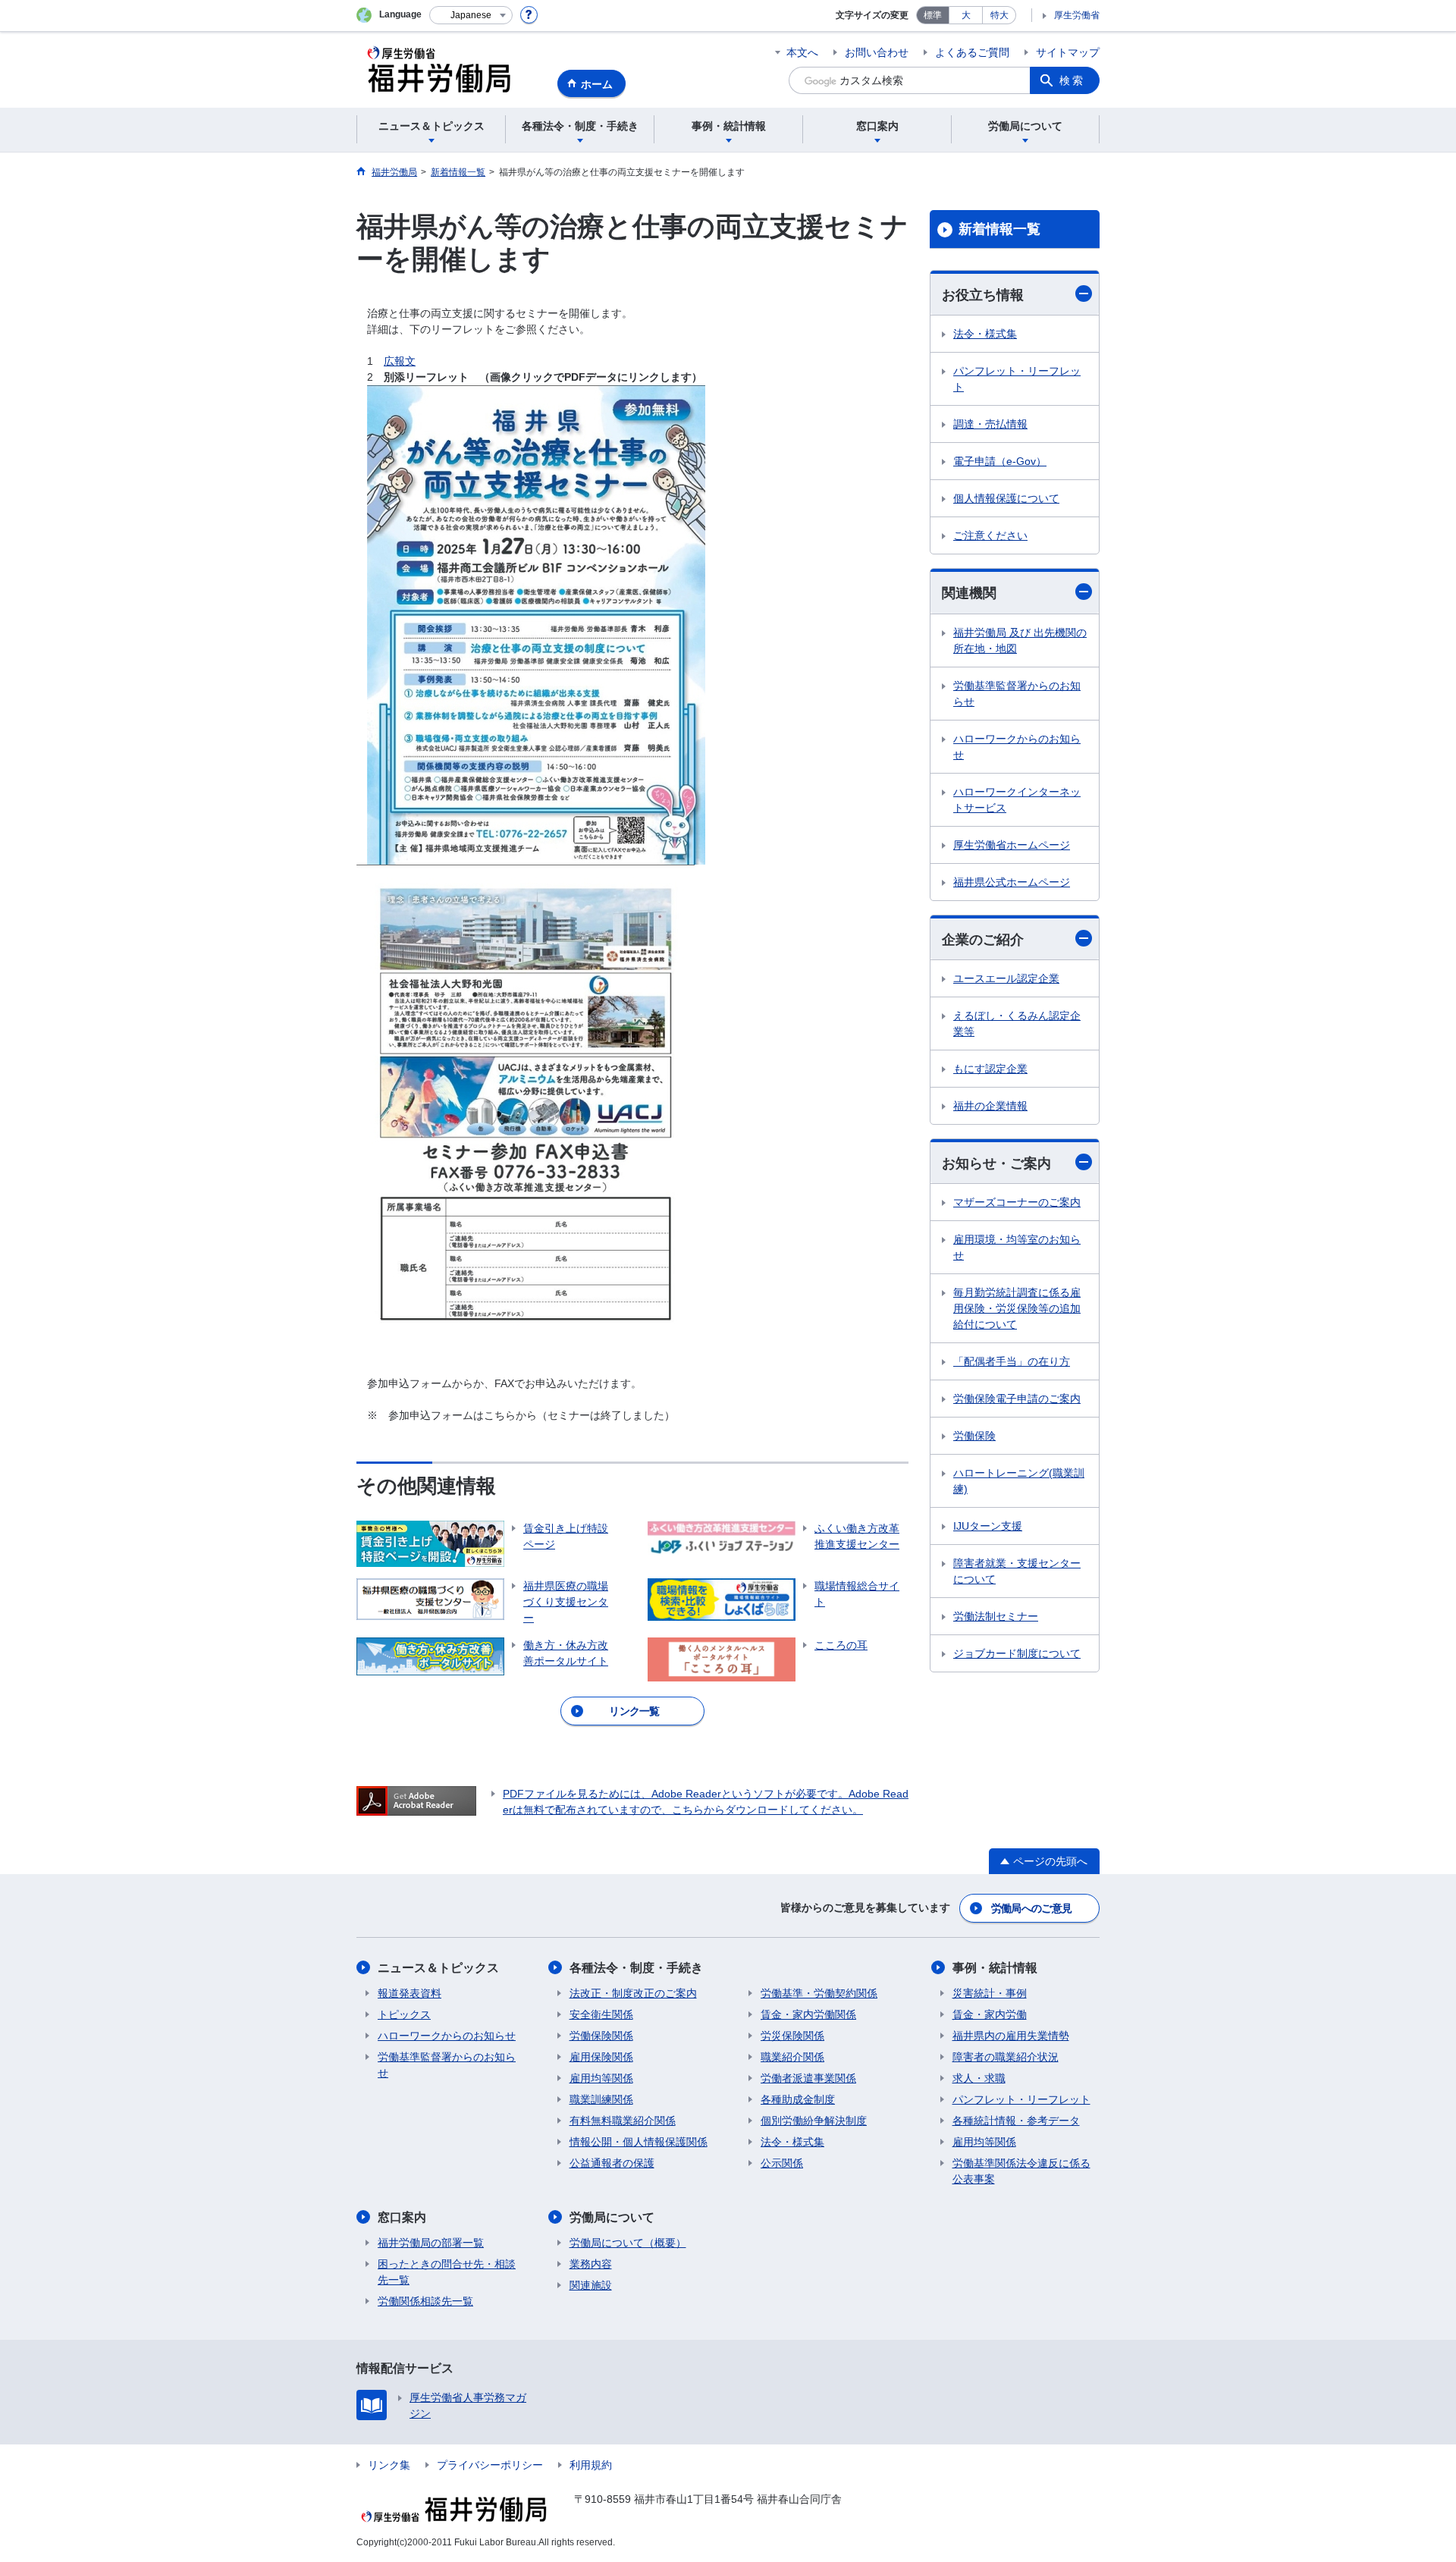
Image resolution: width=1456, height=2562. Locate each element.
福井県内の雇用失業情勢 (1011, 2036)
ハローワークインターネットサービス (1017, 800)
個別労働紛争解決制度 (814, 2121)
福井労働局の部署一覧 (431, 2243)
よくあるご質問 (972, 52)
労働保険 (974, 1436)
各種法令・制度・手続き (636, 1968)
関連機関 (969, 593)
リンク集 (389, 2465)
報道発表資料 (409, 1993)
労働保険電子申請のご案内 (1017, 1399)
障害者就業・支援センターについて (1017, 1571)
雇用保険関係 (601, 2057)
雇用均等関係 (601, 2078)
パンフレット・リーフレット (1017, 379)
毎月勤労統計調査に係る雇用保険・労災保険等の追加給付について (1017, 1308)
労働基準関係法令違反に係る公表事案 (1021, 2171)
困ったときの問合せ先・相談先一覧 (447, 2272)
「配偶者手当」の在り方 (1012, 1361)
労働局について (612, 2217)
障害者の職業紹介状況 (1006, 2057)
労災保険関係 (792, 2036)
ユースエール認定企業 (1006, 978)
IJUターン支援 (988, 1526)
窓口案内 (402, 2217)
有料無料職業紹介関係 (623, 2121)
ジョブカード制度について (1017, 1653)
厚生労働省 (1077, 15)
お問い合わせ (877, 52)
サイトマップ (1068, 52)
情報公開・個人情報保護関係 (639, 2142)
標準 (933, 15)
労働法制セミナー (996, 1616)
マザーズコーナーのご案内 (1017, 1202)
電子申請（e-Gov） (1000, 461)
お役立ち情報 (983, 295)
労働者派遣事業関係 (808, 2078)
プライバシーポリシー (490, 2465)
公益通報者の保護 (612, 2163)
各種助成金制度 (798, 2099)
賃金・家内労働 (990, 2014)
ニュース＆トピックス (438, 1968)
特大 (999, 15)
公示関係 (782, 2163)
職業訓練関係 (601, 2099)
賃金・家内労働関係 (808, 2014)
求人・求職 (979, 2078)
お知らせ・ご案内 (996, 1163)
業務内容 (591, 2264)
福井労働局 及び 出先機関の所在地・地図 (1020, 640)
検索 (1072, 80)
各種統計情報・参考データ (1016, 2121)
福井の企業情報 (990, 1106)
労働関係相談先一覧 (425, 2301)
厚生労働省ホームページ (1012, 845)
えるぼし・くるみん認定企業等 (1017, 1024)
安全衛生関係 (601, 2014)
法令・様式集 (985, 334)
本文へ (802, 52)
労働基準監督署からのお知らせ (1017, 694)
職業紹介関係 (792, 2057)
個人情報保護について (1006, 498)
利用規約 (591, 2465)
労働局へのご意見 (1031, 1908)
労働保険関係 (601, 2036)
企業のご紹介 (983, 940)
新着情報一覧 (999, 229)
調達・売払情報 (990, 424)
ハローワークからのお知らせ (1017, 747)
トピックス (404, 2014)
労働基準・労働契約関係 (819, 1993)
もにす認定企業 (990, 1069)
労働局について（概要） (628, 2243)
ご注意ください (990, 535)
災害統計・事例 (990, 1993)
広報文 (400, 361)
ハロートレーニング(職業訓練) (1019, 1481)
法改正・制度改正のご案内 (633, 1993)
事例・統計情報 (995, 1968)
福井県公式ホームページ (1012, 882)
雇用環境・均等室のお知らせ (1017, 1247)
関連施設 (591, 2285)
